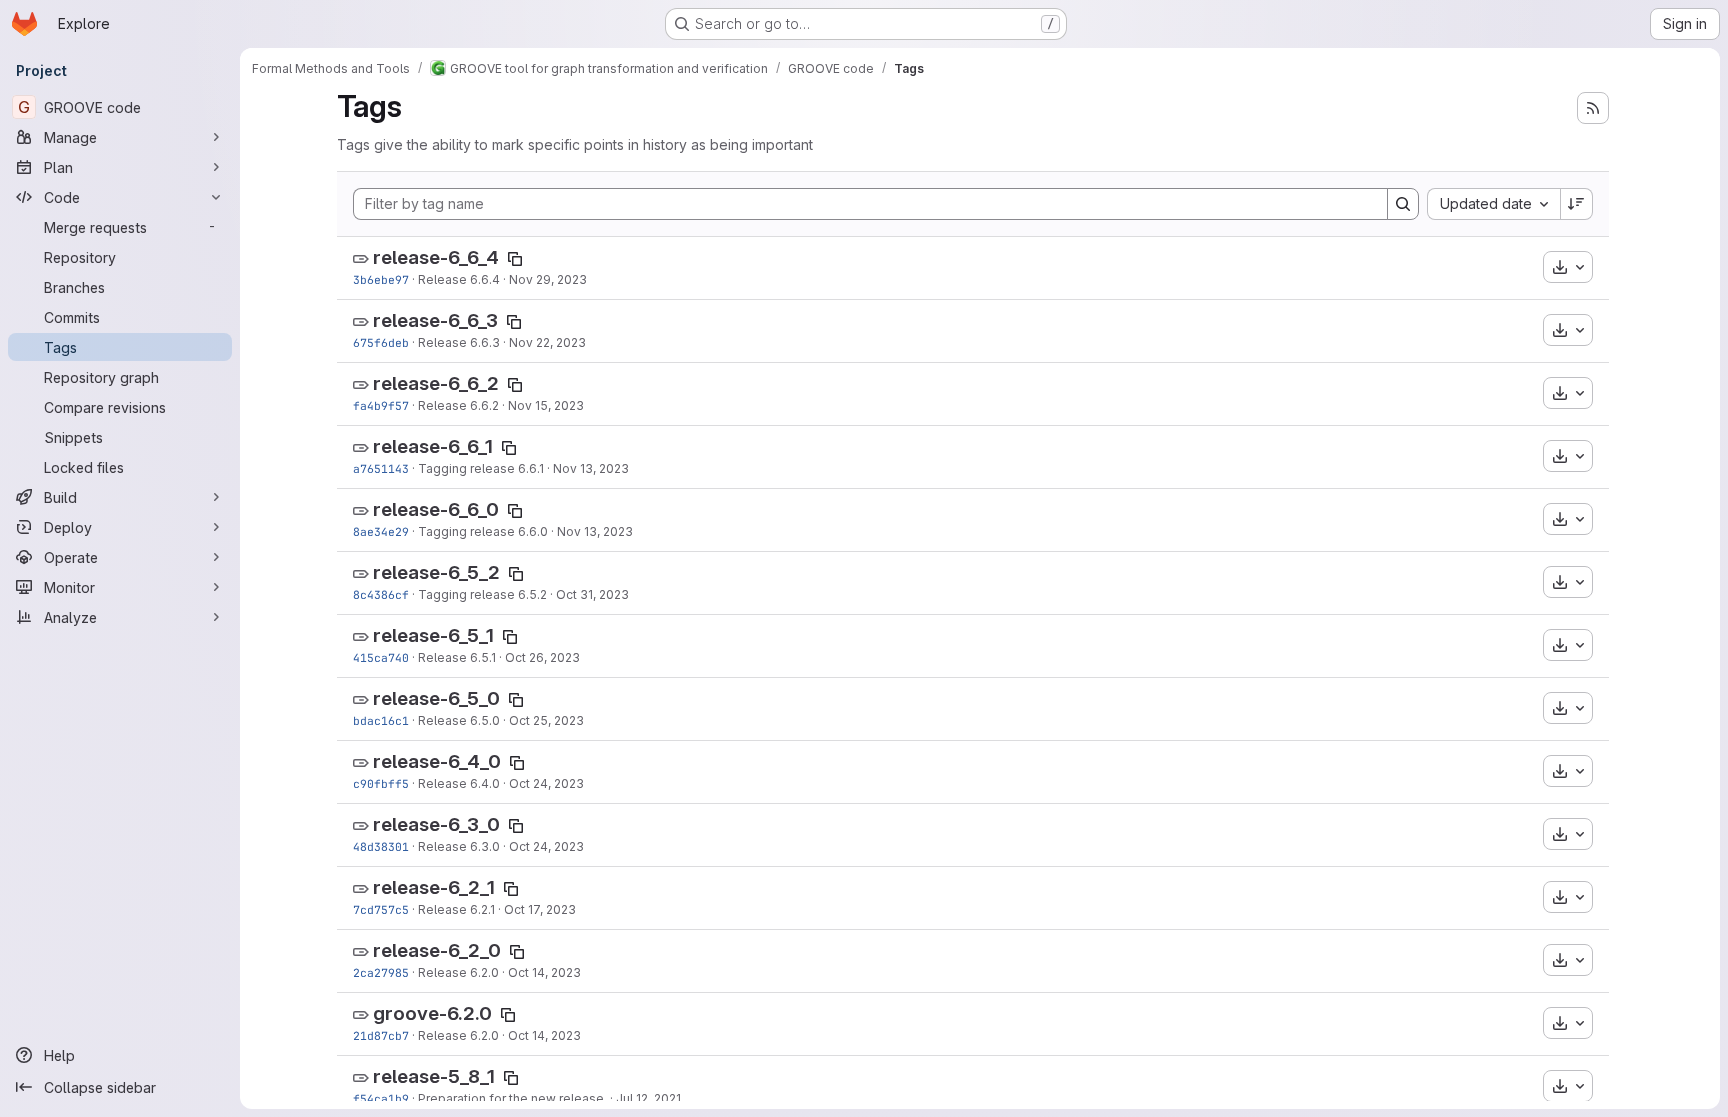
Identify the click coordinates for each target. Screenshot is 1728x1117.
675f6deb (381, 342)
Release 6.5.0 (459, 720)
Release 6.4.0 (459, 783)
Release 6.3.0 (459, 846)
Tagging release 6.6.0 (483, 531)
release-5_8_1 (434, 1076)
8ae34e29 (381, 531)
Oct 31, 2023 (592, 594)
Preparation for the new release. (512, 1098)
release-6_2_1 (434, 887)
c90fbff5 (381, 783)
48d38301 (381, 846)
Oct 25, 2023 (546, 720)
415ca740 (381, 657)
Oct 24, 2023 (546, 783)
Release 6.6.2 (458, 405)
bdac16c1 (381, 720)
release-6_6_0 (436, 509)
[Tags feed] (1593, 108)
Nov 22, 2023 (547, 342)
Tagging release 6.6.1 (481, 468)
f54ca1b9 (381, 1098)
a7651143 (381, 468)
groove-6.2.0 (432, 1013)
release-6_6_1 (433, 446)
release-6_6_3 (435, 320)
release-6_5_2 (436, 572)
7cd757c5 (381, 909)
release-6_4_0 (437, 761)
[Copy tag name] (515, 259)
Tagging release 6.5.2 (482, 594)
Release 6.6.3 (459, 342)
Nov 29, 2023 (548, 279)
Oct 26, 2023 (542, 657)
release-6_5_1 (433, 635)
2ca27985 (381, 972)
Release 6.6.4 (459, 279)
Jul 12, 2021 (648, 1098)
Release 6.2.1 (456, 909)
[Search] (1403, 204)
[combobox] (1493, 204)
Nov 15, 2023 (546, 405)
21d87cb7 (381, 1035)
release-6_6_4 (436, 257)
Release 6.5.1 (457, 657)
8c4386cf (381, 594)
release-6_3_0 (436, 824)
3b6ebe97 (381, 279)
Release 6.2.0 (458, 972)
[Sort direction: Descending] (1577, 204)
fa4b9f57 (381, 405)
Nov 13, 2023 (591, 468)
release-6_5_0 (436, 698)
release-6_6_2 (436, 383)
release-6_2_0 (437, 950)
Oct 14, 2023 (544, 972)
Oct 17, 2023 (540, 909)
